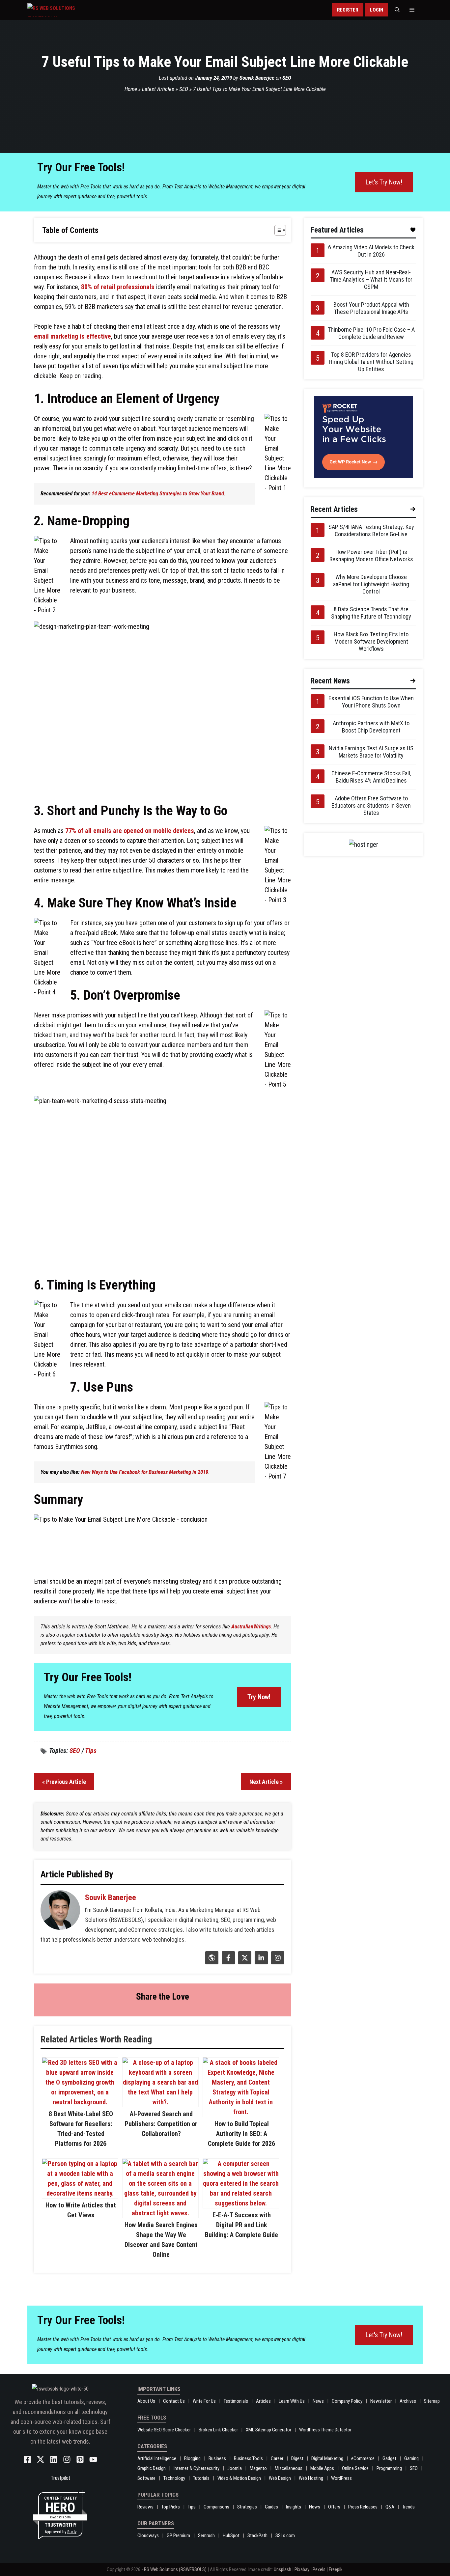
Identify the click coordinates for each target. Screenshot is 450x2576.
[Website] (211, 1962)
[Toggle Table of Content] (277, 230)
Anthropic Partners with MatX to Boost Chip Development (371, 727)
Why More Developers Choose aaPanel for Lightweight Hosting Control (371, 584)
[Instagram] (277, 1962)
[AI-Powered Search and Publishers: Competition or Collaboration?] (160, 2102)
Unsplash (282, 2569)
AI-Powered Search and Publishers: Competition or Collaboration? (161, 2124)
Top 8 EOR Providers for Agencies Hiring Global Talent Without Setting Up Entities (371, 362)
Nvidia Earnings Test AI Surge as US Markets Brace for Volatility (371, 752)
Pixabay (302, 2569)
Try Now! (259, 1697)
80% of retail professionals (118, 287)
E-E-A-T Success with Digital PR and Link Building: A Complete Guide (241, 2225)
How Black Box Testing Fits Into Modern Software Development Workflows (371, 641)
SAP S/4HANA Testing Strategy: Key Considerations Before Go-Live (371, 530)
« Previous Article (64, 1782)
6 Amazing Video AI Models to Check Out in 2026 (371, 251)
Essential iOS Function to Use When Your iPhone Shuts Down (371, 702)
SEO (287, 78)
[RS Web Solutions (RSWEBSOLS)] (65, 10)
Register (348, 10)
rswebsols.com (60, 2517)
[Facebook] (227, 1962)
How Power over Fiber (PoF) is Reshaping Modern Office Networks (371, 555)
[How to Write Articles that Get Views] (80, 2193)
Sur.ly (72, 2532)
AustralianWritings (251, 1626)
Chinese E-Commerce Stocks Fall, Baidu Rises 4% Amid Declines (371, 777)
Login (377, 10)
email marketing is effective (72, 336)
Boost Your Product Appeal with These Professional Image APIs (371, 308)
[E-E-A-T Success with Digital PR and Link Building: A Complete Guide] (241, 2203)
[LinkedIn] (260, 1962)
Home (131, 89)
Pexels (319, 2569)
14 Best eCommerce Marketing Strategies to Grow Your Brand (158, 493)
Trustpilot (60, 2478)
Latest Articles (158, 89)
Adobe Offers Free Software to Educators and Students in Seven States (371, 805)
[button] (397, 10)
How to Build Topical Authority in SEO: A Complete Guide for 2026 (241, 2134)
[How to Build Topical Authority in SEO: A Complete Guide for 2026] (241, 2112)
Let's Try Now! (384, 182)
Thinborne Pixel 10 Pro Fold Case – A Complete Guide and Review (371, 333)
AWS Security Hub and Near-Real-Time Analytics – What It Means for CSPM (371, 279)
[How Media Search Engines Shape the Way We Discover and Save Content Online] (160, 2213)
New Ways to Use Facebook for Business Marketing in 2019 (145, 1472)
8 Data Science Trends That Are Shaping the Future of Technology (371, 613)
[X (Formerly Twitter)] (244, 1962)
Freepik (336, 2569)
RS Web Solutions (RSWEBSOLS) (175, 2569)
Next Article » (266, 1782)
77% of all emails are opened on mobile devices (130, 831)
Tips (91, 1751)
